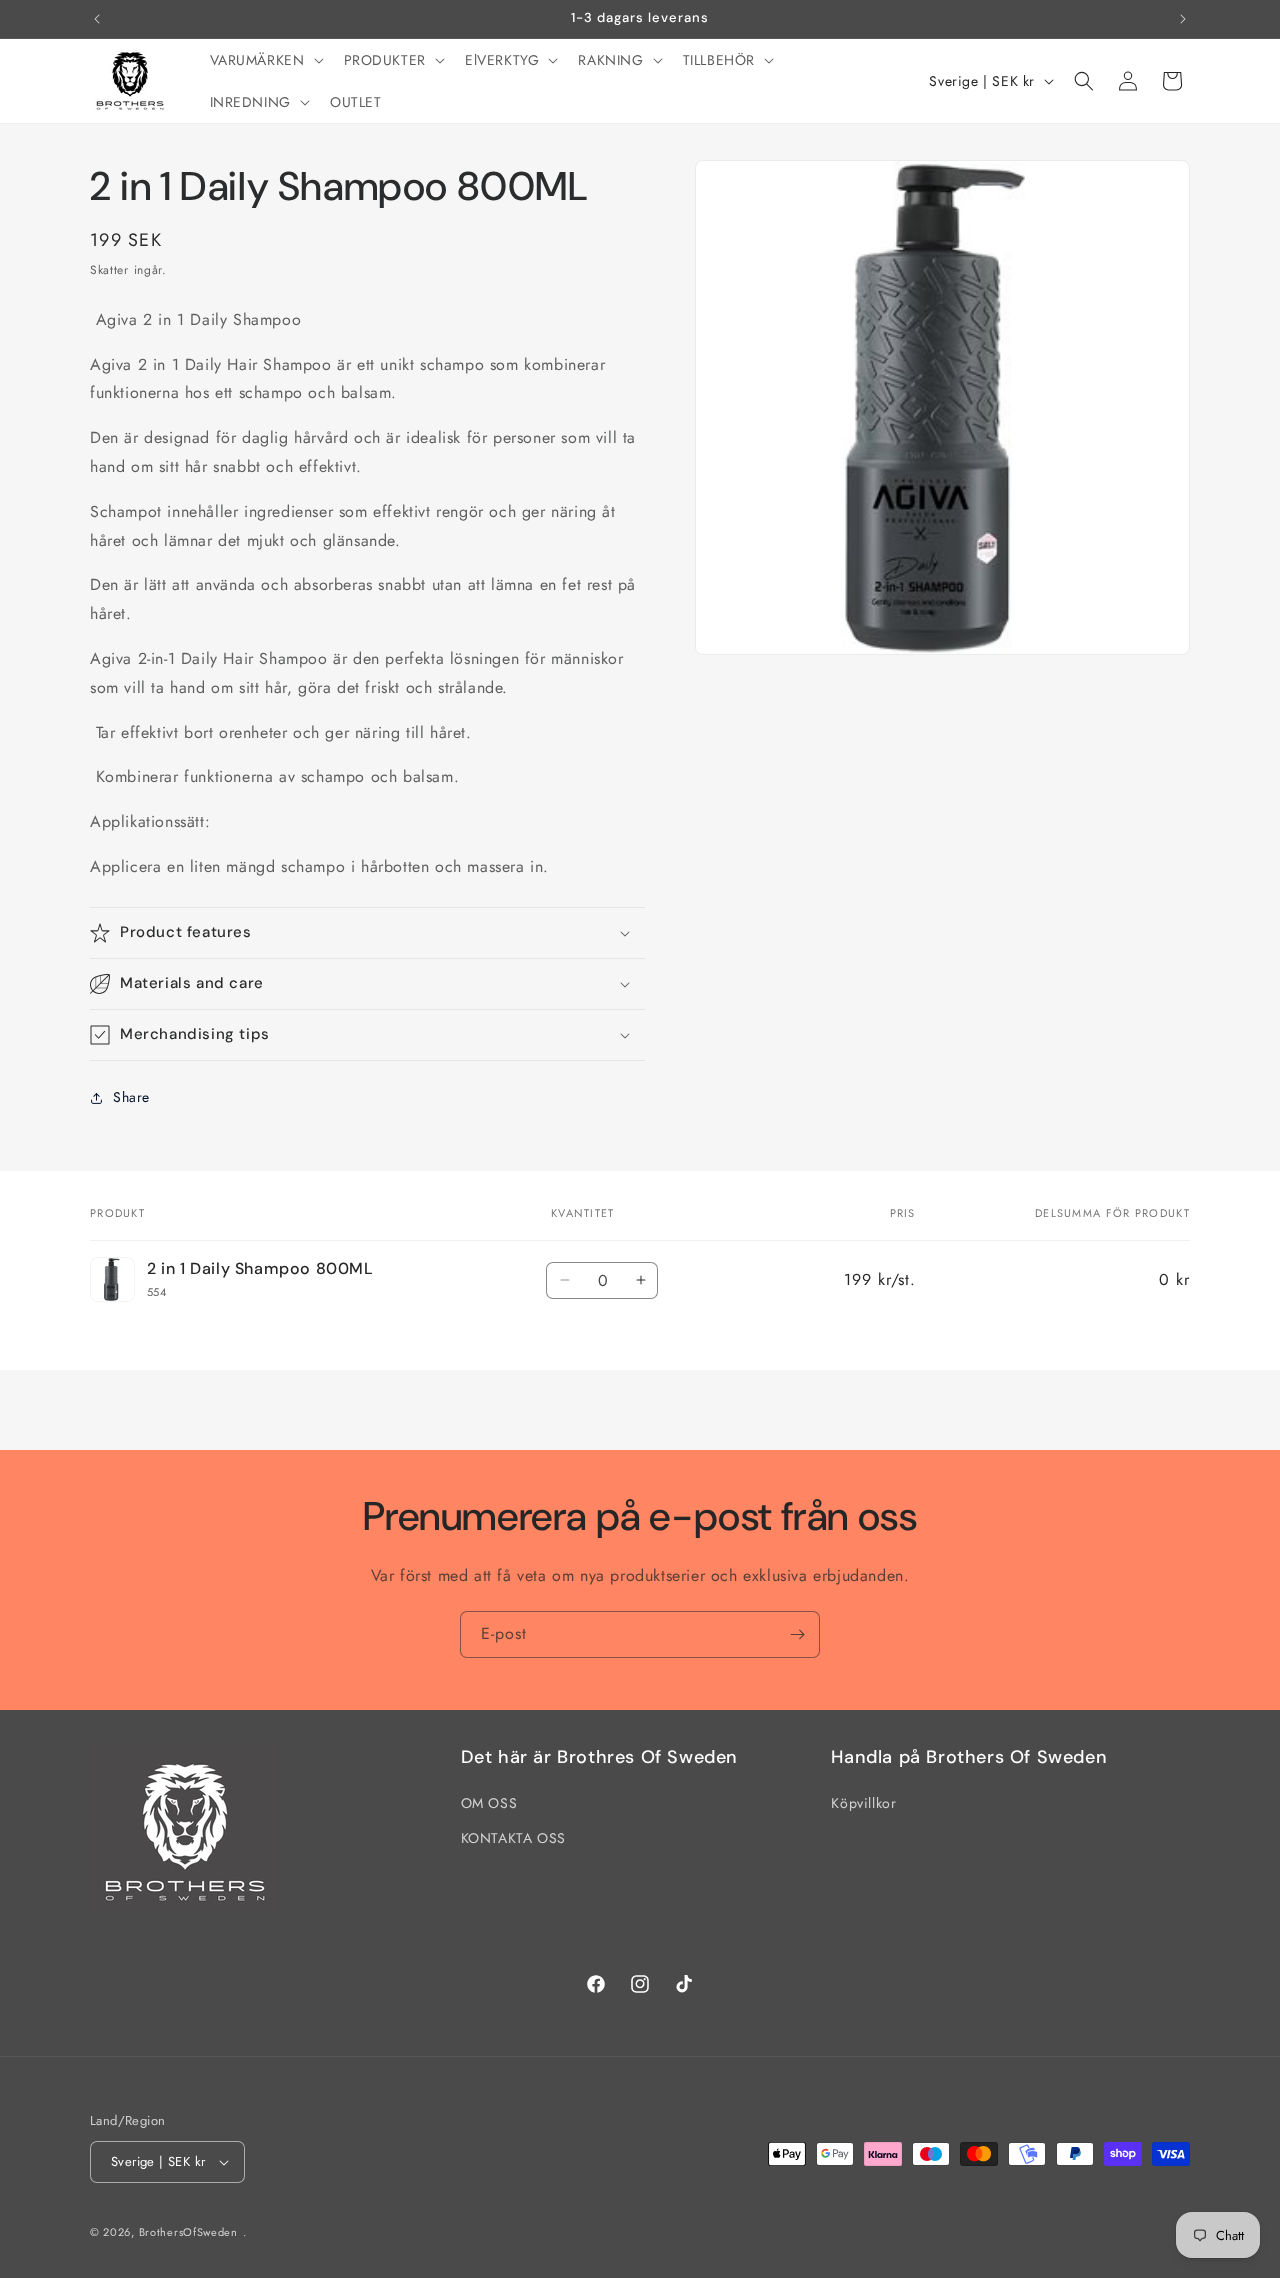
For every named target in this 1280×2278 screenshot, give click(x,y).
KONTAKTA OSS (513, 1839)
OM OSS (489, 1804)
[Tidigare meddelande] (97, 19)
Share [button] (131, 1097)
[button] (265, 60)
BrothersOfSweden (188, 2232)
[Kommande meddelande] (1183, 19)
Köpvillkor (863, 1804)
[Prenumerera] (797, 1634)
